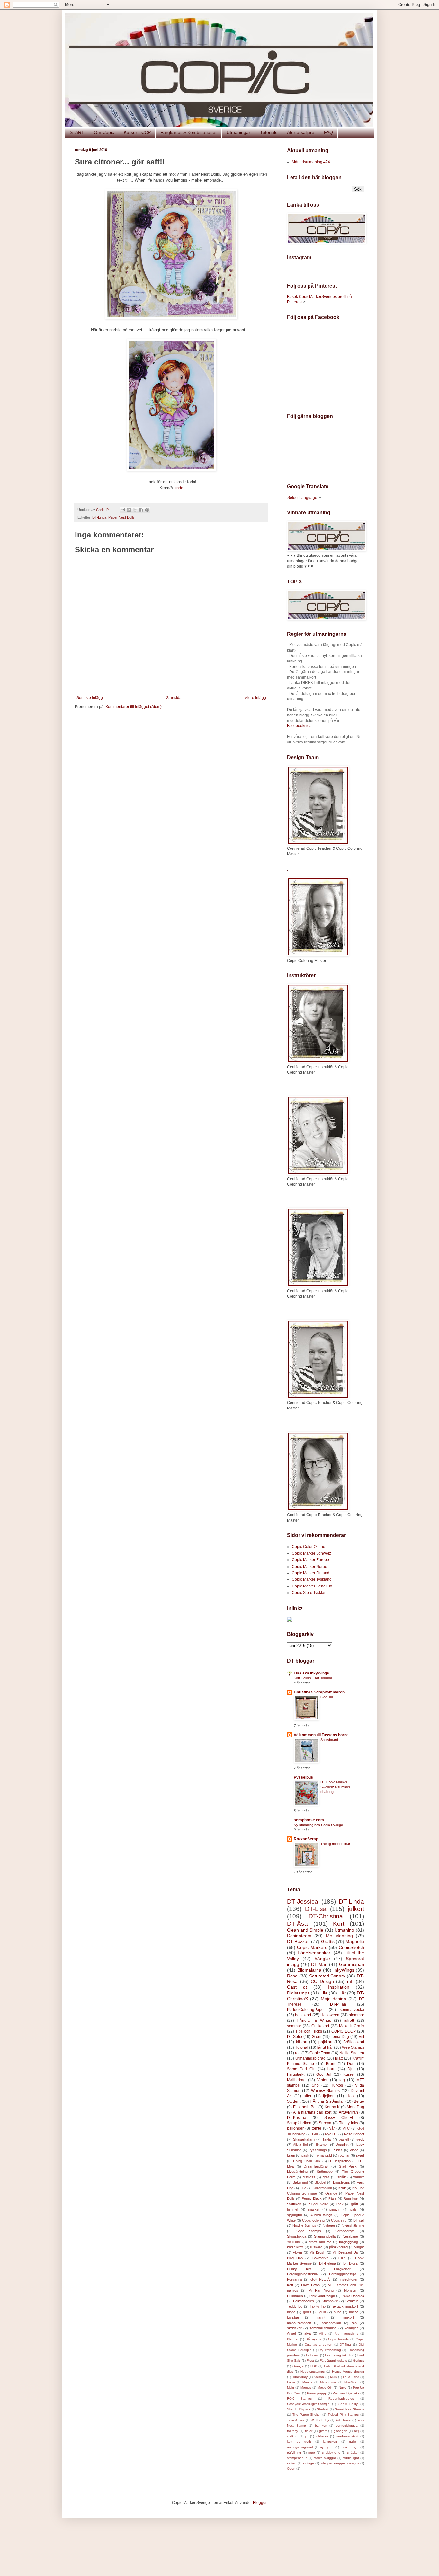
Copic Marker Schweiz (311, 1553)
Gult (315, 2134)
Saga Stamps (309, 2231)
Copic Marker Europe (310, 1560)
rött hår (344, 2155)
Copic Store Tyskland (310, 1593)
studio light (351, 2458)
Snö (315, 2085)
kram (291, 2155)
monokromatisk (299, 2323)
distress (309, 2177)
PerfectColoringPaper (306, 2010)
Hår (342, 1993)
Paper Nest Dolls (121, 517)
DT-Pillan (338, 2004)
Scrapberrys (345, 2231)
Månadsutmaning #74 (311, 162)
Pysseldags (318, 2150)
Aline (323, 2334)
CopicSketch (351, 1947)
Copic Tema (320, 2053)
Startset (323, 2409)
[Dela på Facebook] (141, 510)
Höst (350, 2096)
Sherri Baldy (348, 2404)
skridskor (294, 2328)
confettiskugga (347, 2425)
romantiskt (324, 2155)
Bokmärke (320, 2258)
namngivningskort (300, 2447)
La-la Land (351, 2377)
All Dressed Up (345, 2252)
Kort (339, 1924)
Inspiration (339, 1987)
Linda (178, 488)
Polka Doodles (353, 2296)
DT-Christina (326, 1916)
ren (354, 2323)
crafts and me (320, 2242)
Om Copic (104, 132)
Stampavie (330, 2301)
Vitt (361, 2037)
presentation (331, 2323)
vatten (292, 2463)
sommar (294, 2026)
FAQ (328, 132)
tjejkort (329, 2096)
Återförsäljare (301, 132)
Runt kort (351, 2198)
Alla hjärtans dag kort (312, 2112)
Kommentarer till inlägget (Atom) (134, 707)
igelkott (292, 2436)
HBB (314, 2366)
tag (342, 2080)
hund (337, 2312)
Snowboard (329, 1740)
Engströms (341, 2182)
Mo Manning (339, 1936)
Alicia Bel (300, 2145)
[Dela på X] (135, 510)
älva (308, 2333)
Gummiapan (352, 1964)
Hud (303, 2188)
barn (331, 2069)
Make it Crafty (352, 2026)
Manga (308, 2382)
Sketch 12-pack (299, 2409)
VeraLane (351, 2236)
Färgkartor (342, 2269)
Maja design (334, 1999)
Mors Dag (355, 2107)
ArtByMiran (348, 2112)
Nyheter (329, 2225)
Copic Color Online (309, 1547)
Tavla (327, 2139)
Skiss (338, 2150)
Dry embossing (330, 2350)
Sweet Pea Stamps (349, 2409)
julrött (349, 2021)
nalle (353, 2442)
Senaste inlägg (90, 698)
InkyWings (344, 1970)
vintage (309, 2463)
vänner (359, 2177)
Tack (340, 2204)
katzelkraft (295, 2247)
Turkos (337, 2085)
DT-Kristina (297, 2118)
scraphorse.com (309, 1820)
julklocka (322, 2436)
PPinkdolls (295, 2296)
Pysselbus (303, 1777)
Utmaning (344, 1930)
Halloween (330, 2015)
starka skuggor (325, 2458)
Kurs (333, 2377)
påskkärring (338, 2247)
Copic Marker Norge (309, 1567)
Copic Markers (312, 1947)
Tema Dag (340, 2037)
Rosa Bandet (354, 2134)
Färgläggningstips (343, 2274)
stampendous (297, 2458)
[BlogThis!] (129, 510)
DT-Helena (327, 2263)
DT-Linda (99, 517)
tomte (317, 2128)
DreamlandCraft (316, 2166)
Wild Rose (343, 2420)
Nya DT (331, 2134)
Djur (351, 2069)
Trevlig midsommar (335, 1844)
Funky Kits (299, 2269)
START (77, 132)
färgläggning (349, 2242)
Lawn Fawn (310, 2285)
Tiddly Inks (349, 2123)
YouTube (294, 2242)
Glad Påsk (348, 2166)
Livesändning (297, 2172)
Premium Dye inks (346, 2393)
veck (360, 2139)
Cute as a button (318, 2345)
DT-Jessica (303, 1901)
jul (307, 2436)
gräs (326, 2177)
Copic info (339, 2220)
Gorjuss (358, 2361)
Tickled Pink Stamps (343, 2415)
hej (356, 2431)
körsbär (293, 2317)
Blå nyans (313, 2339)
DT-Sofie (295, 2037)
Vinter (322, 2080)
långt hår (325, 2047)
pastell (344, 2139)
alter (308, 2096)
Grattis (328, 1941)
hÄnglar (323, 1959)
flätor (309, 2431)
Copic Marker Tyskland (312, 1579)
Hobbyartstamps (313, 2372)
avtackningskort (345, 2306)
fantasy (292, 2431)
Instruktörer (349, 2279)
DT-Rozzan (298, 1941)
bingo (291, 2312)
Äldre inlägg (255, 698)
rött (298, 2053)
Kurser (349, 2074)
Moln (291, 2388)
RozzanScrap (306, 1839)
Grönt (317, 2037)
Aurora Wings (322, 2215)
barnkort (321, 2425)
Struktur (352, 2301)
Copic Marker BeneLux (312, 1586)
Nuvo (343, 2388)
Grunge (298, 2366)
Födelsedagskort (315, 1953)
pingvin (335, 2209)
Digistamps (298, 1993)
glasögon (340, 2431)
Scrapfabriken (299, 2123)
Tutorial (302, 2047)
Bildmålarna (309, 1970)
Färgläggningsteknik (303, 2274)
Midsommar (328, 2382)
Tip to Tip (318, 2306)
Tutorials (269, 132)
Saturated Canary (327, 1976)
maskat (314, 2209)
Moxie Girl (325, 2388)
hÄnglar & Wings (314, 2021)
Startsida (174, 698)
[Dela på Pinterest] (147, 510)
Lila (324, 1993)
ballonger (295, 2128)
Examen (322, 2145)
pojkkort (325, 2042)
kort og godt (299, 2442)
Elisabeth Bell (305, 2107)
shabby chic (331, 2452)
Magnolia (355, 1941)
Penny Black (312, 2198)
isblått (341, 2177)
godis (307, 2312)
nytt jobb (327, 2447)
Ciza (342, 2258)
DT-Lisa (316, 1909)
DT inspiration (340, 2161)
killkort (302, 2042)
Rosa (292, 1976)
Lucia (291, 2382)
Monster (350, 2290)
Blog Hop (295, 2258)
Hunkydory (300, 2377)
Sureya (325, 2123)
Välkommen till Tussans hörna (321, 1735)
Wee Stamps (353, 2047)
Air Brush (318, 2252)
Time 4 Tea (296, 2420)
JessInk (342, 2145)
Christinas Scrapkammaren (319, 1692)
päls (354, 2209)
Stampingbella (325, 2236)
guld (323, 2312)
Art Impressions (346, 2334)
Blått (339, 2058)
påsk (305, 2155)
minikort (348, 2317)
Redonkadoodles (341, 2398)
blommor (356, 2015)
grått (354, 2204)
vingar (359, 2247)
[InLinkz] (290, 1619)
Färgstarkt (296, 2074)
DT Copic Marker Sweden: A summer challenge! (335, 1787)
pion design (350, 2447)
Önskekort (320, 2026)
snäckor (353, 2452)
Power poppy (317, 2393)
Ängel (291, 2333)
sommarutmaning (323, 2328)
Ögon (291, 2469)
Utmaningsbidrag (310, 2058)
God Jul (324, 2074)
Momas (306, 2388)
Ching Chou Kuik (307, 2161)
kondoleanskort (347, 2436)
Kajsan (319, 2377)
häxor (354, 2312)
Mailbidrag (296, 2080)
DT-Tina (345, 2345)
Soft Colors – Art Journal (313, 1678)
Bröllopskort (354, 2042)
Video (354, 2150)
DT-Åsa (297, 1924)
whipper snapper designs (340, 2463)
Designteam (299, 1936)
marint (320, 2317)
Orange (331, 2193)
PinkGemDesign (322, 2296)
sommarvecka (352, 2010)
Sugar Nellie (319, 2204)
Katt (290, 2285)
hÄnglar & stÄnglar (327, 2101)
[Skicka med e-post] (123, 510)
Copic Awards (338, 2339)
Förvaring (295, 2279)
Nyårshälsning (353, 2225)
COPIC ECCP (344, 2031)
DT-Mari (319, 1964)
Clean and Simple (305, 1930)
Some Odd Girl (301, 2069)
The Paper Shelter (307, 2415)
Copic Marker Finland (311, 1573)
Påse (332, 2198)
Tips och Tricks (309, 2031)
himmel (292, 2209)
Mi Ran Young (321, 2290)
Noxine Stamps (304, 2225)
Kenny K (332, 2107)
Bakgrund (300, 2182)
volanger (351, 2328)
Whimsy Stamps (326, 2091)
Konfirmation (322, 2188)
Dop (351, 2064)
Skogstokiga (297, 2236)
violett (298, 2252)
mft (350, 1981)
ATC (346, 2128)
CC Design (322, 1981)
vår (332, 2128)
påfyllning (294, 2452)
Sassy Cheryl (339, 2118)
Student (294, 2101)
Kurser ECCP (137, 132)
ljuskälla (316, 2247)
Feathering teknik (338, 2355)
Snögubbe (325, 2172)
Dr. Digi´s (351, 2263)
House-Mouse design (348, 2372)
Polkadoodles (304, 2301)
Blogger (260, 2503)
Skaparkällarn (304, 2139)
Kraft (342, 2188)
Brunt (331, 2064)
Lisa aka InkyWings (311, 1673)
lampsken (330, 2442)
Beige (359, 2101)
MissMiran (351, 2382)
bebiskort (303, 2015)
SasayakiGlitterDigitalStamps (308, 2404)
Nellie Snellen (352, 2053)
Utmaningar (238, 132)
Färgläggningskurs (333, 2361)
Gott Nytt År (321, 2279)
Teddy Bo (295, 2306)
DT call (359, 2220)
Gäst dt (297, 1987)
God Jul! (327, 1697)
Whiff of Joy (320, 2420)
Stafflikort (294, 2204)
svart (360, 2155)
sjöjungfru (295, 2215)
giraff (323, 2431)
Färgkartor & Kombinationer (189, 132)
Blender (293, 2339)
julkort (356, 1909)
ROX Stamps (299, 2398)
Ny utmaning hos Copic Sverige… (320, 1825)
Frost (310, 2361)
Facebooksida (299, 726)
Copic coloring (313, 2220)
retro (312, 2452)
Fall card (312, 2355)
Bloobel (320, 2182)
